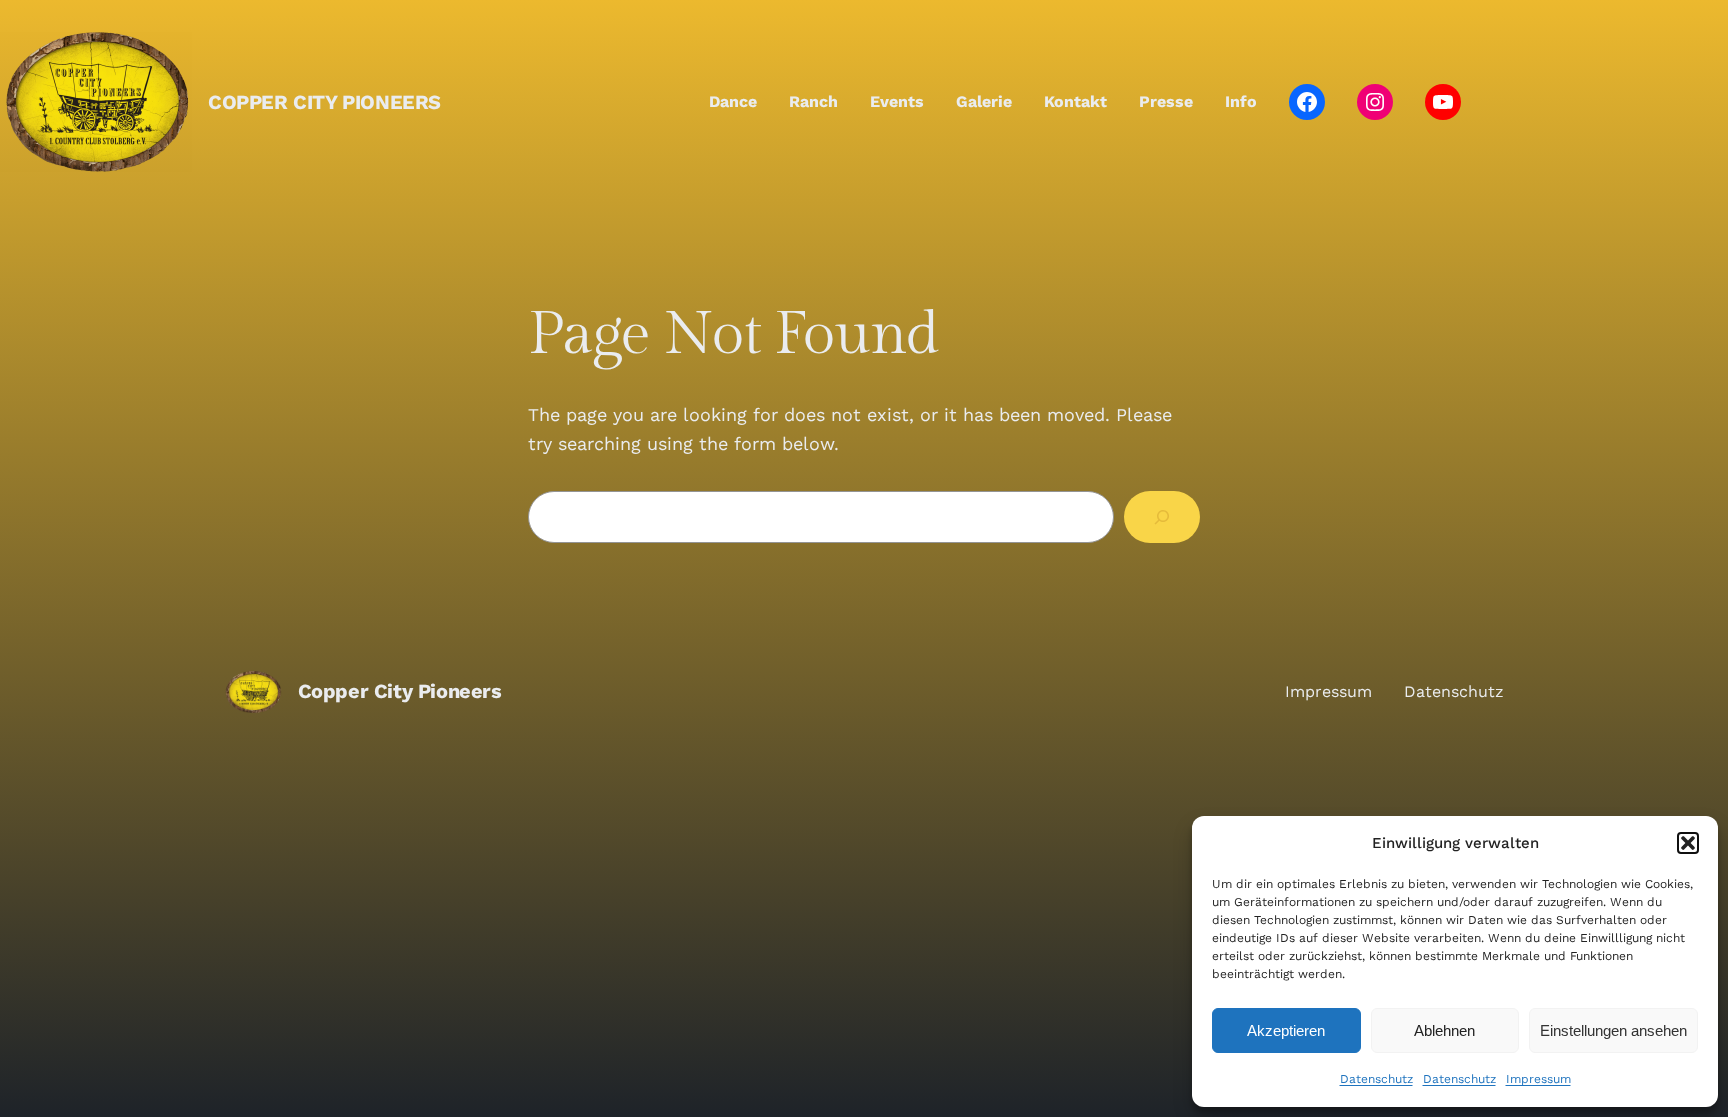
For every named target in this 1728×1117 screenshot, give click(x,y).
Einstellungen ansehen (1613, 1030)
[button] (1688, 843)
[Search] (1162, 517)
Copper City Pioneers (324, 102)
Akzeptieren (1286, 1030)
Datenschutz (1376, 1079)
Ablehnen (1444, 1030)
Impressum (1538, 1079)
